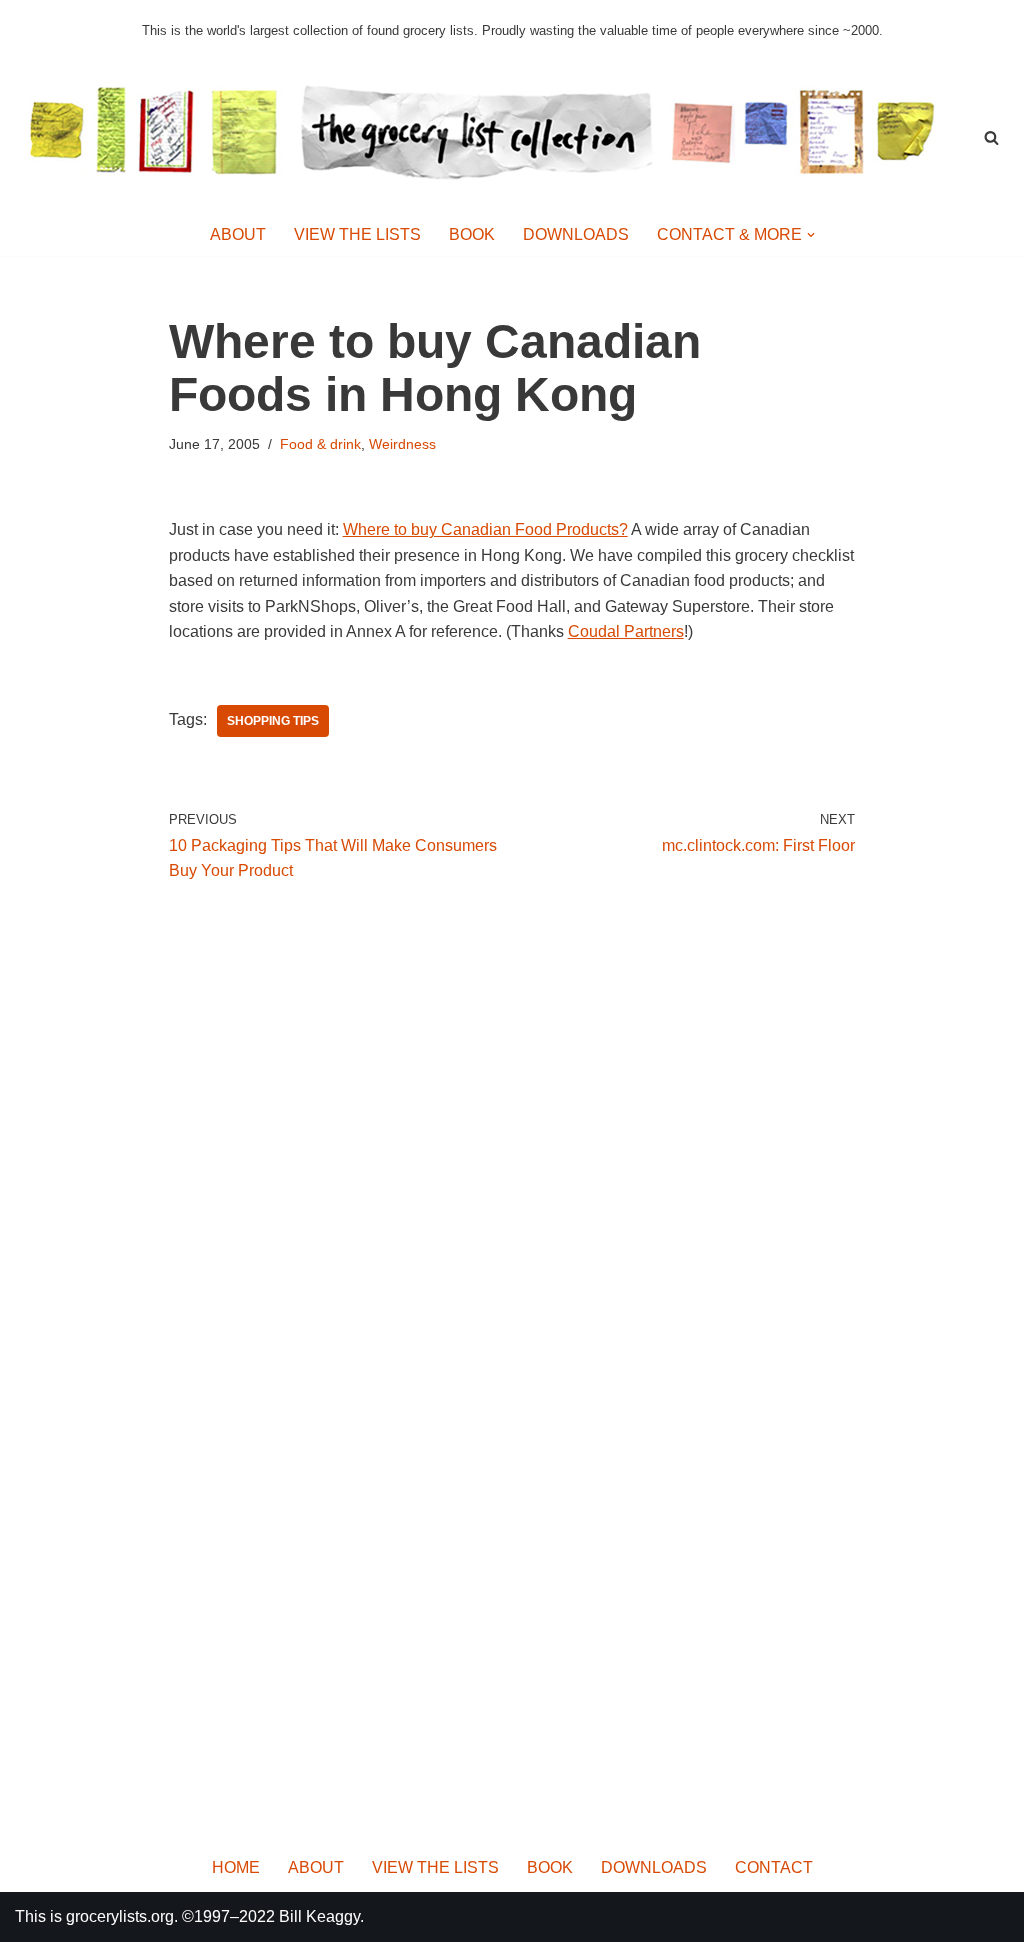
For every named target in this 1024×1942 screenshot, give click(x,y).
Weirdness (402, 444)
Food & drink (320, 444)
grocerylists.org (120, 1916)
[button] (811, 235)
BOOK (472, 234)
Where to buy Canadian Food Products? (485, 529)
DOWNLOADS (576, 234)
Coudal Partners (626, 631)
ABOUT (238, 234)
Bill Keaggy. (321, 1916)
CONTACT (774, 1867)
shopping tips (273, 721)
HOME (236, 1867)
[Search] (991, 137)
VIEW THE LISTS (357, 234)
